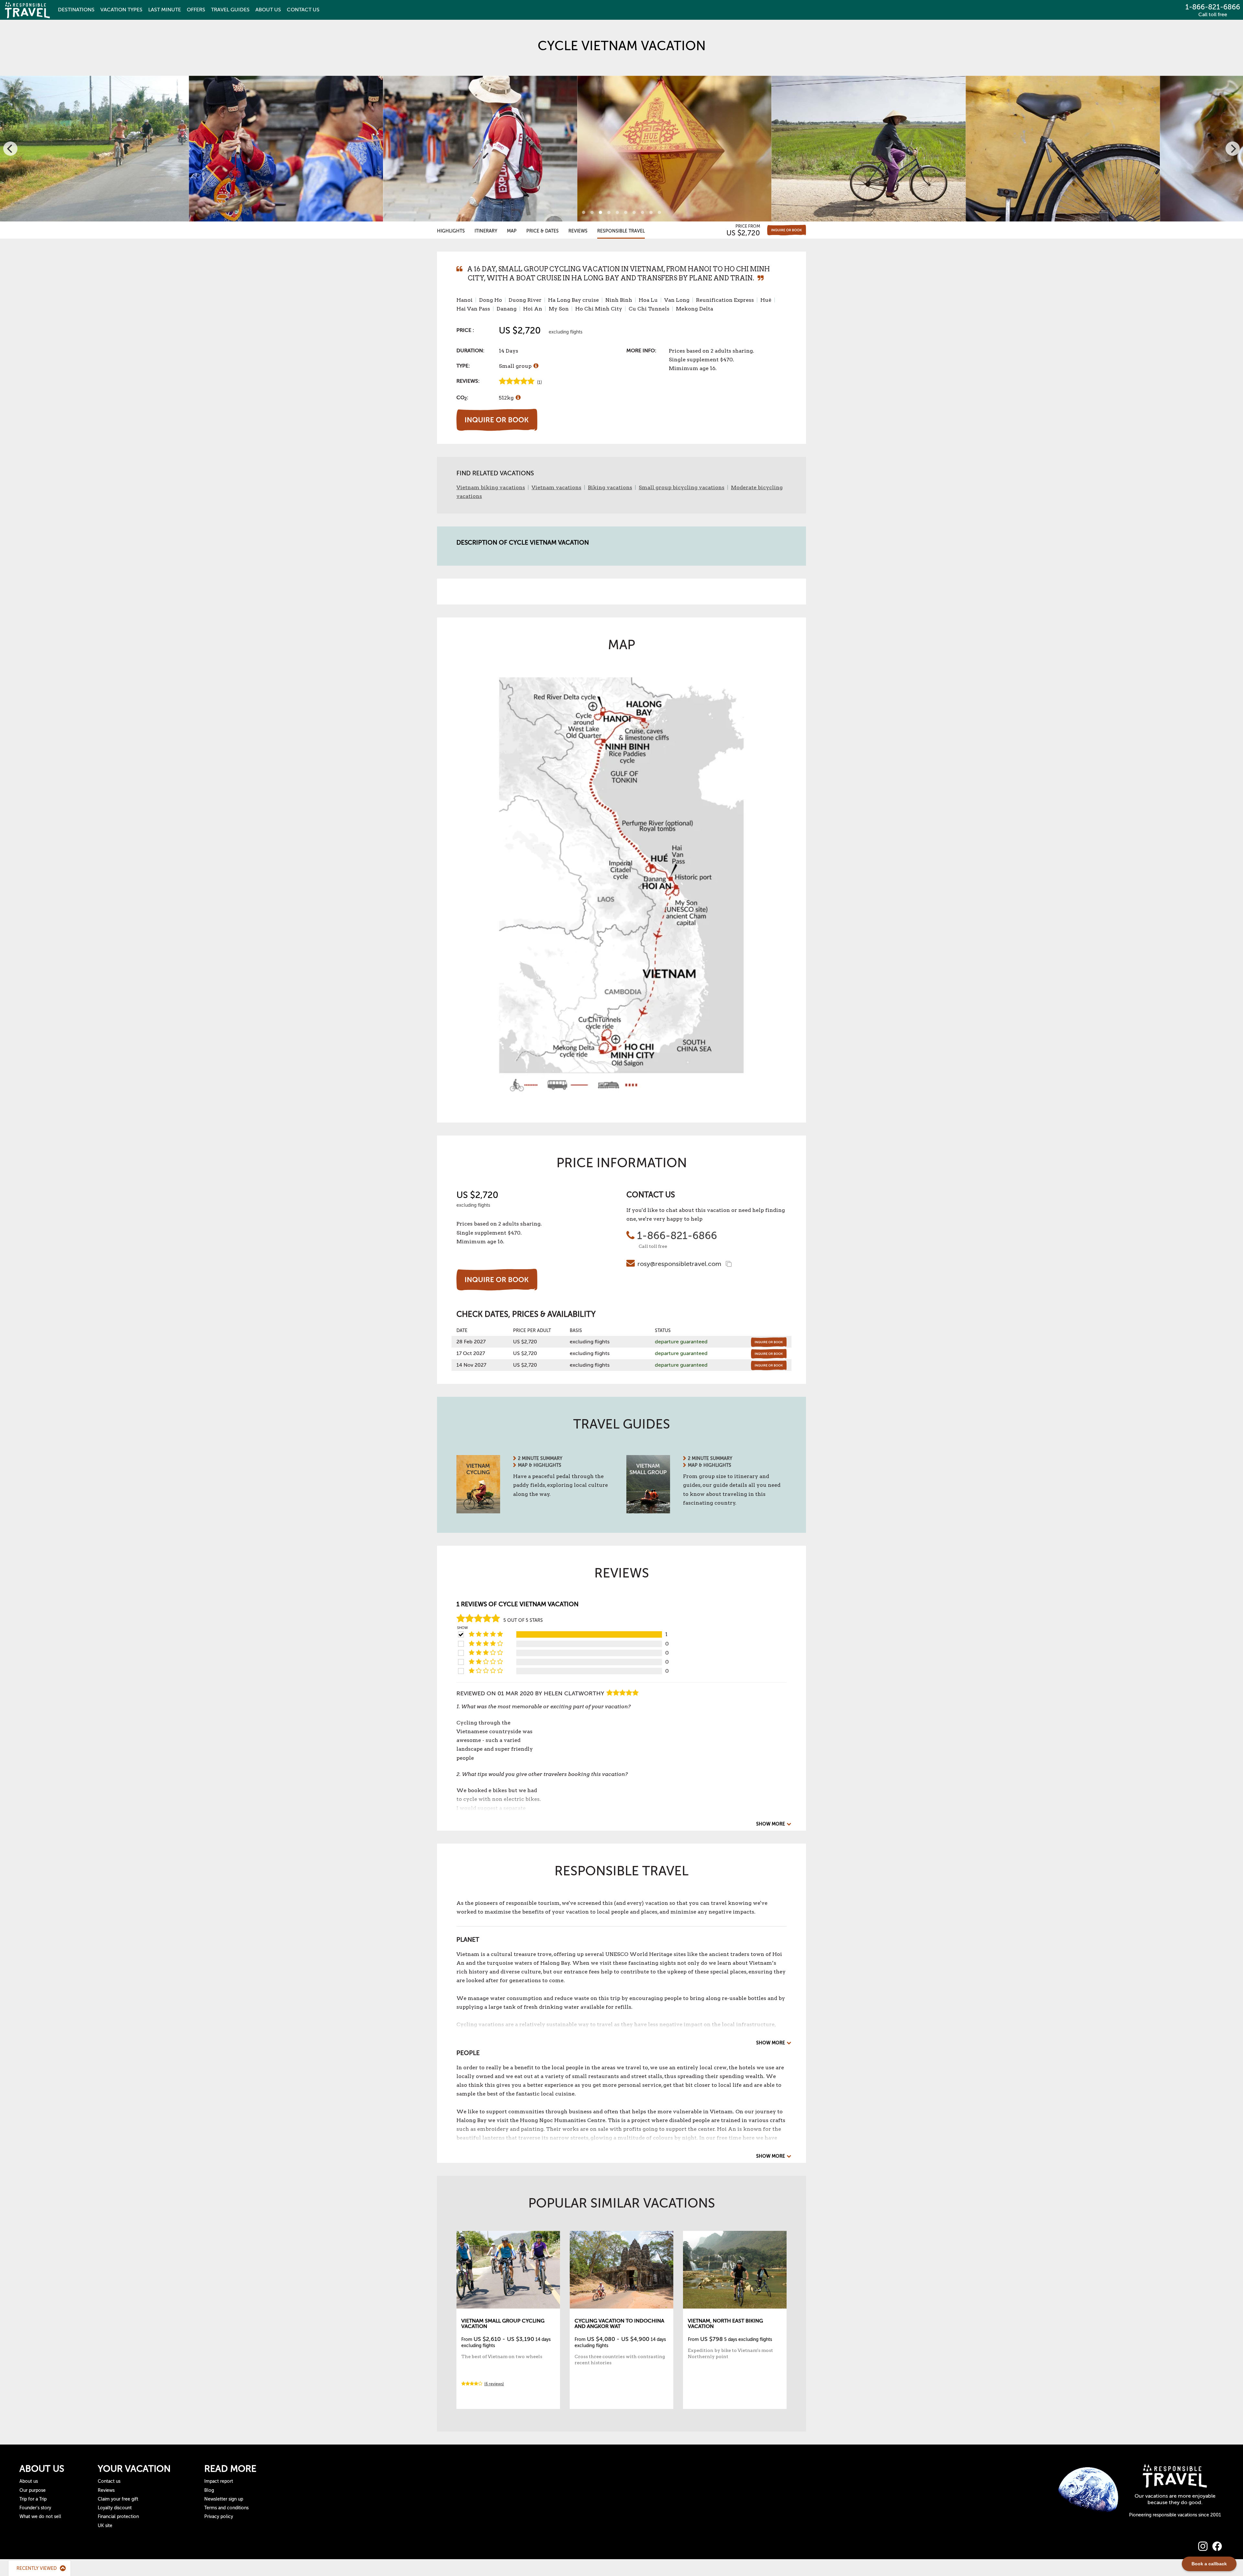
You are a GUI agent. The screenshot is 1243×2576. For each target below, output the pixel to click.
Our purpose (33, 2490)
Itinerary (486, 231)
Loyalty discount (115, 2508)
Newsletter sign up (224, 2499)
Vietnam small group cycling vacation (503, 2324)
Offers (196, 10)
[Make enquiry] (787, 230)
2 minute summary (540, 1458)
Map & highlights (540, 1465)
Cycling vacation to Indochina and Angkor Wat (619, 2324)
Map (512, 231)
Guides (230, 10)
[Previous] (10, 149)
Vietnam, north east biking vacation (725, 2324)
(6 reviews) (494, 2384)
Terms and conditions (226, 2508)
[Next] (1233, 149)
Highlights (451, 231)
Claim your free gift (118, 2499)
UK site (105, 2526)
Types (121, 10)
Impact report (219, 2481)
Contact (303, 10)
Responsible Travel (621, 231)
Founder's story (35, 2508)
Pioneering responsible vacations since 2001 (1175, 2515)
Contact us (109, 2481)
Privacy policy (219, 2517)
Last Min (165, 10)
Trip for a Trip (33, 2499)
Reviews (578, 231)
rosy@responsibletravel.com (679, 1264)
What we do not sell (40, 2517)
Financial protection (118, 2517)
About (268, 10)
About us (29, 2481)
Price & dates (543, 231)
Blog (209, 2490)
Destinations (76, 10)
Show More (771, 1824)
